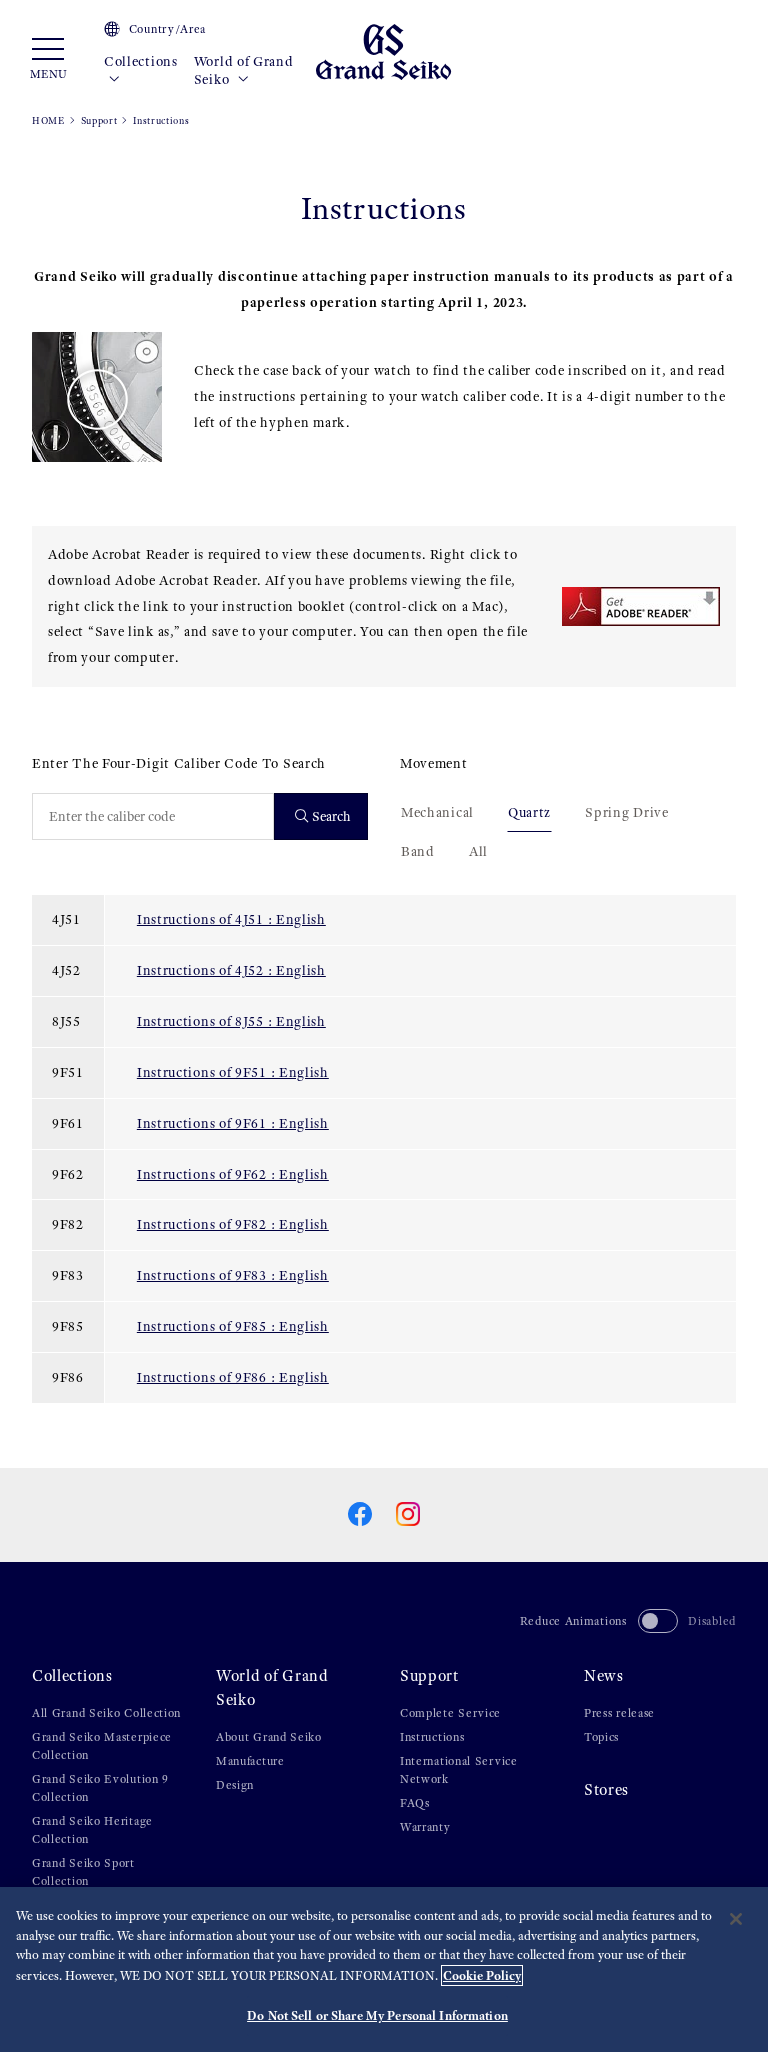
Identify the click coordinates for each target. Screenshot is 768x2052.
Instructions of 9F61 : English (233, 1123)
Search (331, 816)
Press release (619, 1713)
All (478, 851)
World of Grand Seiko (244, 70)
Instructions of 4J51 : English (231, 919)
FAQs (415, 1803)
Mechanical (437, 812)
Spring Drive (626, 812)
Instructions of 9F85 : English (233, 1326)
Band (418, 851)
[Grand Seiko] (383, 50)
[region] (384, 1969)
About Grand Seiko (269, 1737)
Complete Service (450, 1713)
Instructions (432, 1737)
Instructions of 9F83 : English (233, 1275)
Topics (601, 1737)
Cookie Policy (482, 1975)
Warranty (425, 1827)
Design (235, 1785)
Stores (606, 1789)
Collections (141, 61)
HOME (48, 120)
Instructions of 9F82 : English (233, 1224)
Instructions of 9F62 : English (233, 1174)
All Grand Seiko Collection (106, 1713)
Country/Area (167, 29)
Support (99, 120)
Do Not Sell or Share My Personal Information (377, 2015)
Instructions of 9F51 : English (233, 1072)
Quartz (529, 812)
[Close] (736, 1919)
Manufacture (250, 1761)
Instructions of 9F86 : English (233, 1377)
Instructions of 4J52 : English (231, 970)
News (604, 1675)
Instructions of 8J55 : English (231, 1021)
